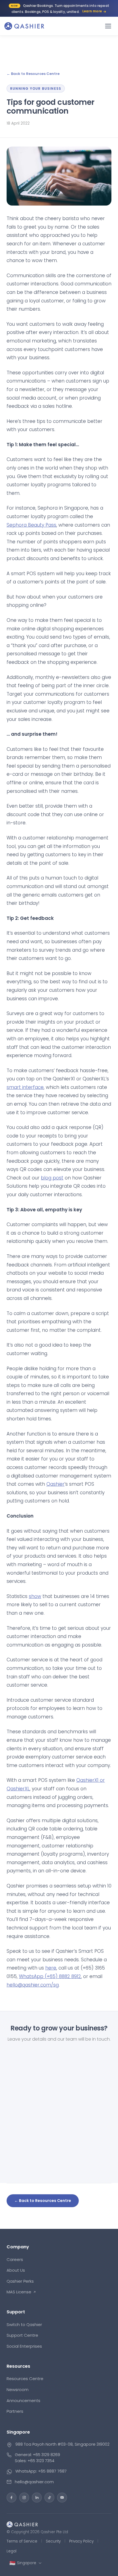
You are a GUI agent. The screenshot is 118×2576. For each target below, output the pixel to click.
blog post (52, 1178)
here (51, 1968)
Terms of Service (22, 2541)
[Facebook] (12, 2498)
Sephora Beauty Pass (31, 525)
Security (53, 2541)
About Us (16, 2270)
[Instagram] (24, 2498)
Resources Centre (25, 2379)
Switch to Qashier (24, 2324)
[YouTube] (62, 2498)
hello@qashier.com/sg (33, 1985)
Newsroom (18, 2390)
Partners (15, 2411)
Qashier (55, 1484)
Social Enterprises (24, 2346)
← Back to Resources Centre (33, 74)
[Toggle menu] (108, 26)
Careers (15, 2259)
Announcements (23, 2401)
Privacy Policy (81, 2541)
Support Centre (22, 2335)
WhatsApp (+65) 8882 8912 (50, 1976)
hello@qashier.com (34, 2482)
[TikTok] (49, 2498)
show (35, 1596)
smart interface (25, 1087)
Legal (12, 2551)
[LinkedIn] (37, 2498)
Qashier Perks (20, 2281)
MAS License (19, 2292)
